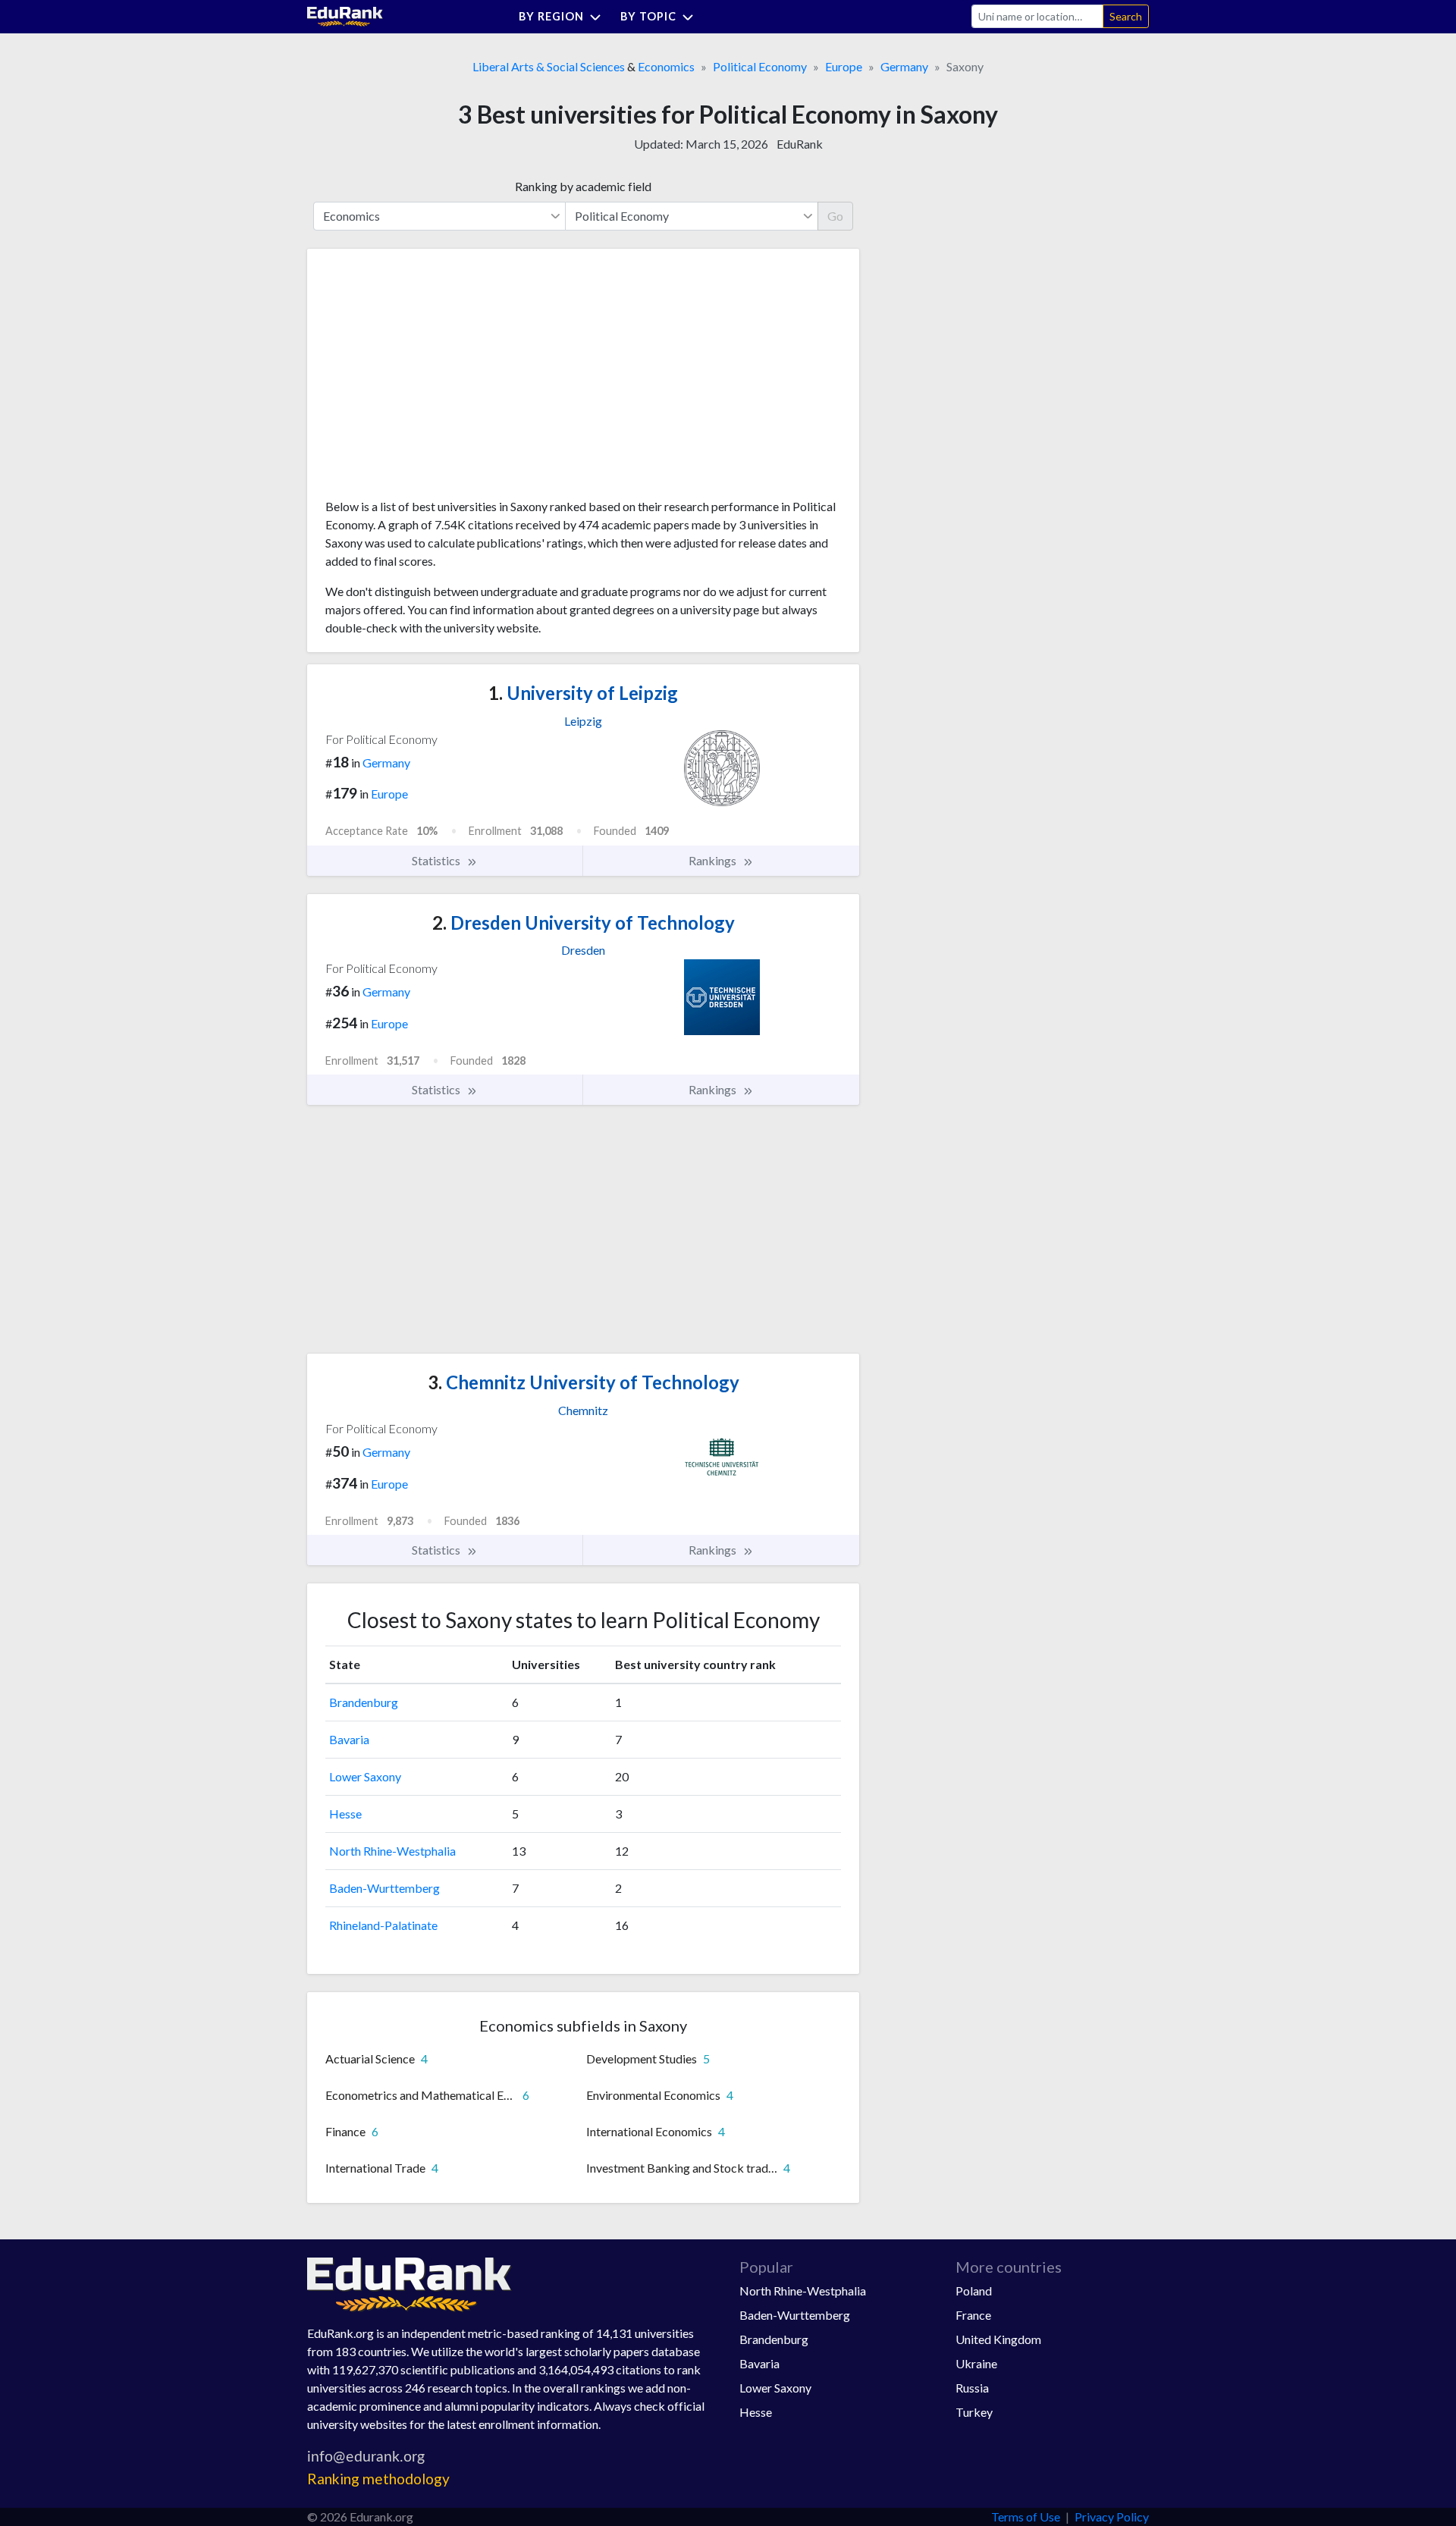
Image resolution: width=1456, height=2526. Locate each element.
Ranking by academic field (583, 186)
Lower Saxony (365, 1776)
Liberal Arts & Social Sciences (549, 66)
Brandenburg (364, 1702)
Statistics (437, 860)
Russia (972, 2388)
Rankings (714, 860)
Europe (844, 66)
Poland (974, 2291)
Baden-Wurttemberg (384, 1888)
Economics (666, 66)
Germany (904, 66)
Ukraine (976, 2363)
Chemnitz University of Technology (584, 1382)
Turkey (974, 2412)
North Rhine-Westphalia (392, 1851)
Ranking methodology (378, 2479)
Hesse (345, 1814)
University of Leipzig (583, 693)
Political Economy (760, 66)
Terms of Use (1026, 2517)
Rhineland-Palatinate (383, 1925)
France (973, 2315)
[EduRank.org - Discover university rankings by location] (345, 15)
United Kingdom (998, 2339)
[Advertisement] (439, 379)
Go (835, 216)
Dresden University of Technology (584, 923)
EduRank (800, 144)
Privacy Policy (1112, 2517)
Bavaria (349, 1739)
